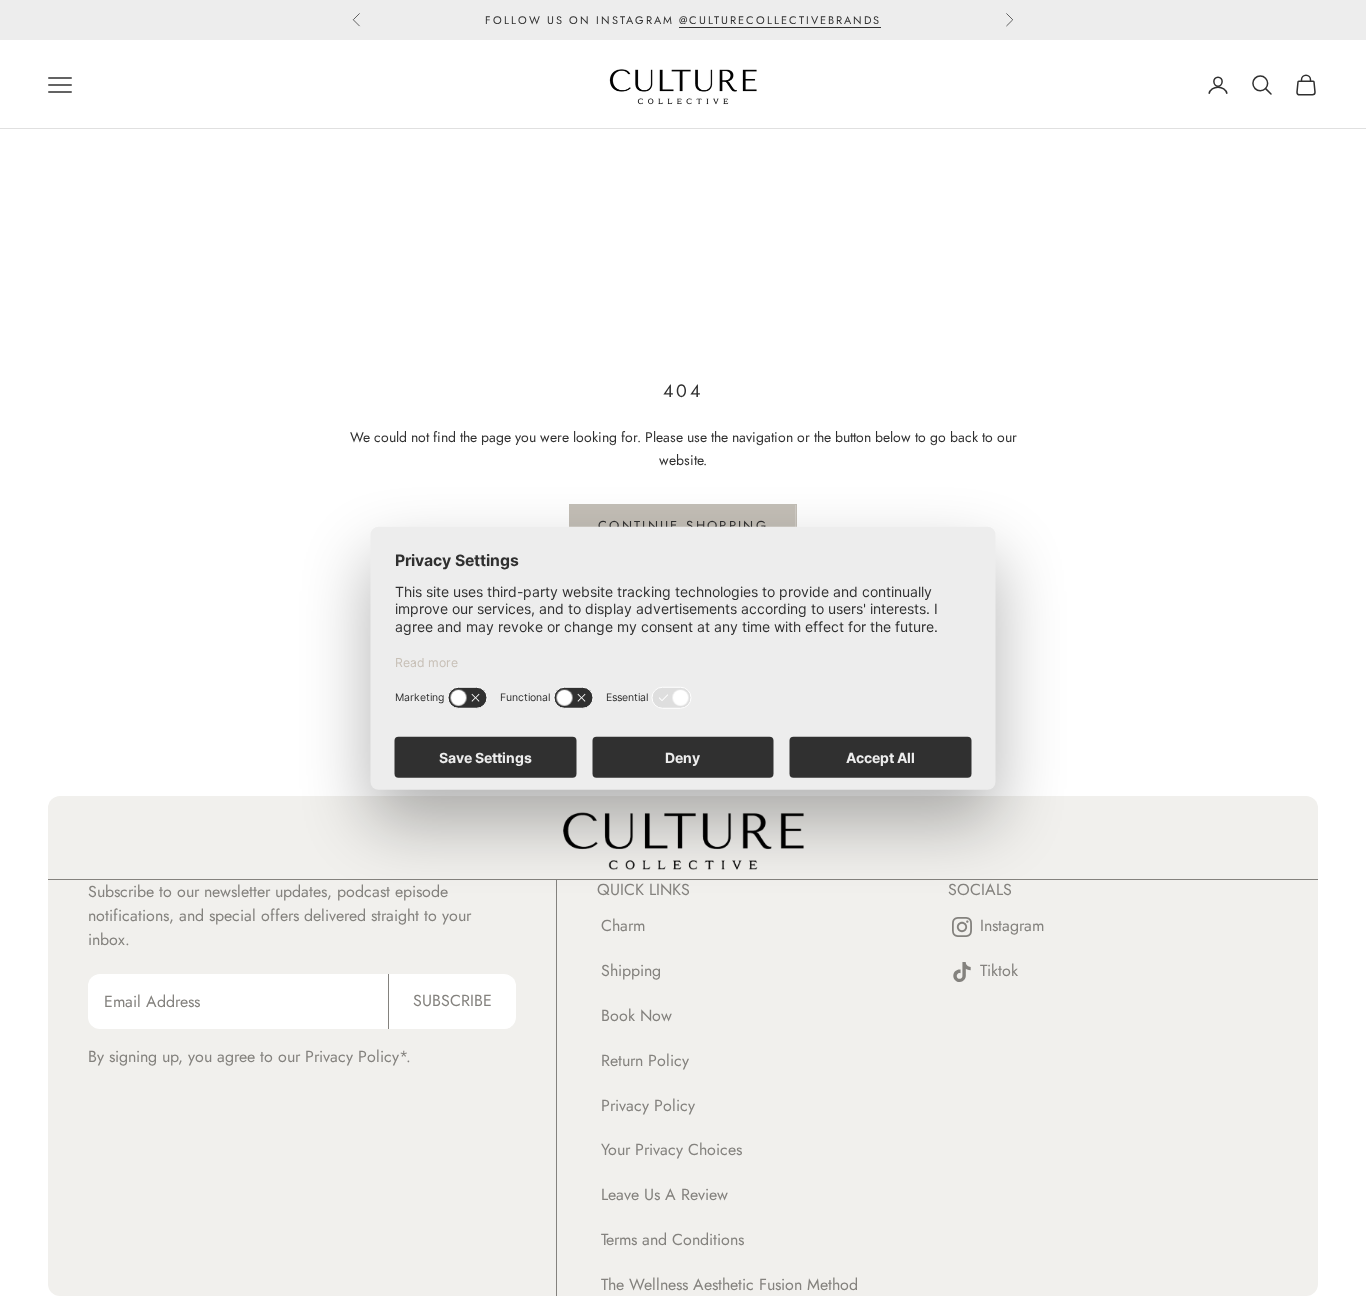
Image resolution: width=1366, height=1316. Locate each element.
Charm (623, 925)
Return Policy (645, 1060)
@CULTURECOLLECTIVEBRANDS (780, 20)
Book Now (636, 1015)
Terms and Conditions (672, 1239)
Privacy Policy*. (358, 1056)
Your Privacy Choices (671, 1149)
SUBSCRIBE (452, 1000)
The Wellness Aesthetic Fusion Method (729, 1284)
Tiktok (999, 971)
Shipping (631, 970)
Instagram (1012, 926)
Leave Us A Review (664, 1194)
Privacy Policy (648, 1105)
